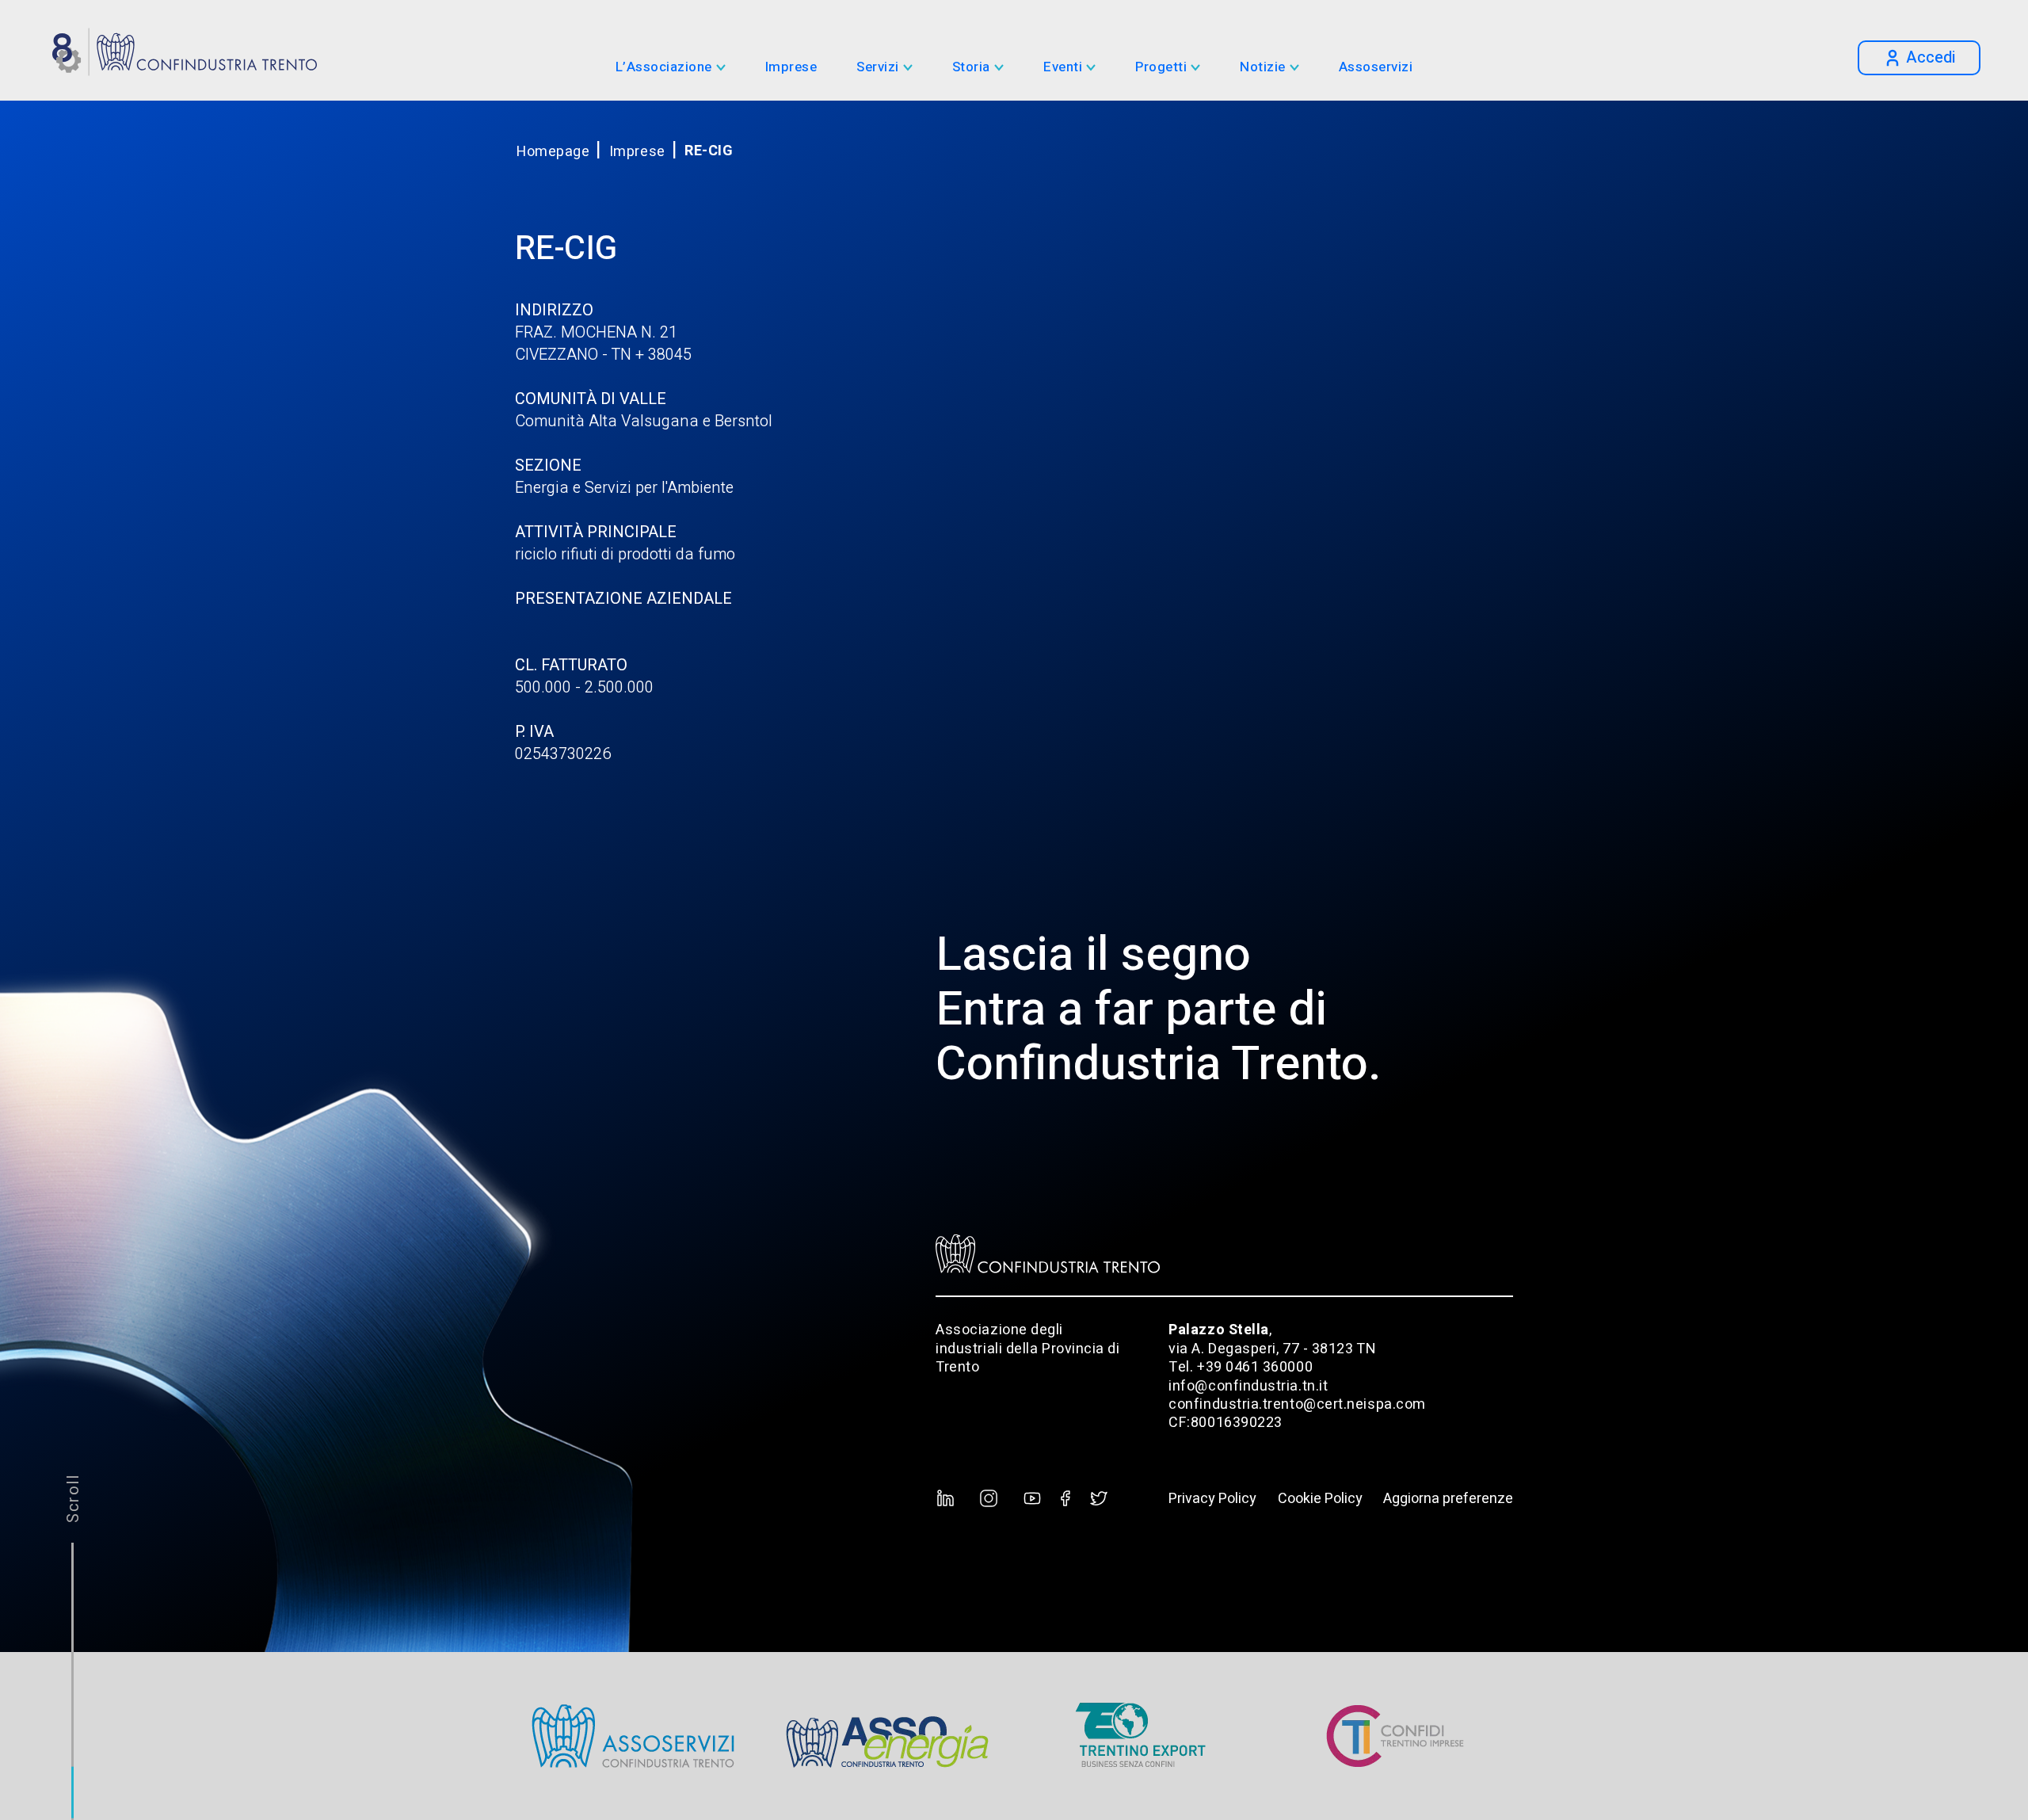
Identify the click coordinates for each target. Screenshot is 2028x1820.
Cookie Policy (1320, 1499)
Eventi (1063, 67)
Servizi (878, 67)
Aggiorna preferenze (1448, 1499)
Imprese (791, 67)
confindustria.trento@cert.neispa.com (1297, 1404)
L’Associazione (664, 67)
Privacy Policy (1212, 1499)
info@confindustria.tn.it (1248, 1386)
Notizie (1263, 67)
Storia (971, 67)
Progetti (1161, 67)
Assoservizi (1376, 67)
